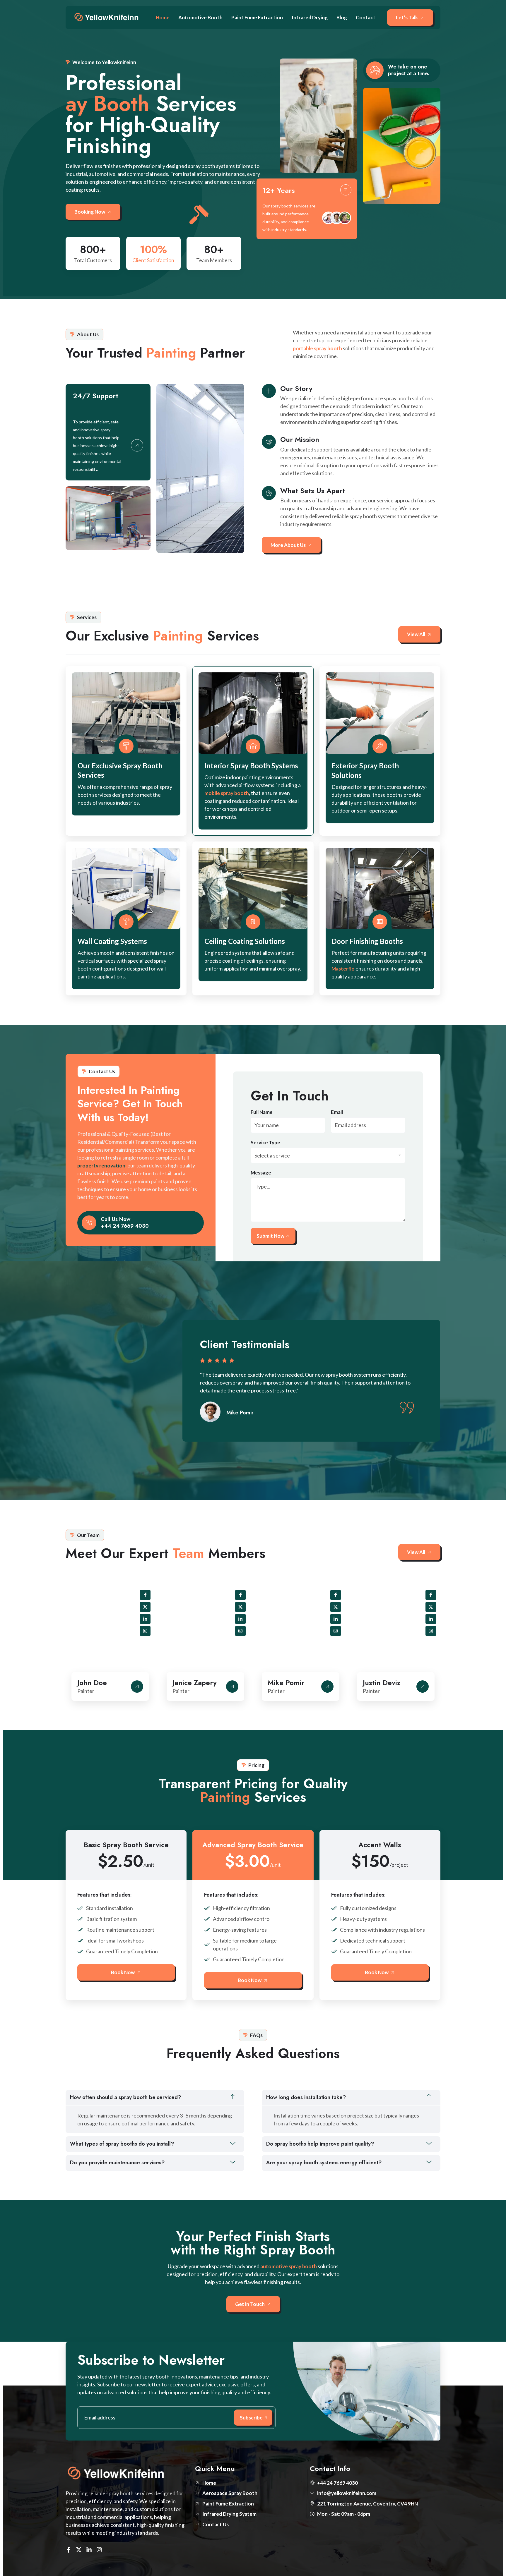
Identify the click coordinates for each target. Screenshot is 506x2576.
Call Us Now (116, 1219)
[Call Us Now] (89, 1223)
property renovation (101, 1166)
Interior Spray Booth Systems (251, 766)
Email (337, 1112)
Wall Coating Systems (112, 941)
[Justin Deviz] (423, 1687)
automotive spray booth (289, 2266)
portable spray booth (317, 348)
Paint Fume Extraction (257, 17)
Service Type (265, 1142)
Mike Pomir (286, 1683)
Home (163, 17)
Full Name (262, 1112)
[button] (155, 2098)
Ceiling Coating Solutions (245, 941)
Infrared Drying (310, 17)
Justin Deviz (382, 1683)
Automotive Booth (200, 17)
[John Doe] (137, 1687)
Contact (366, 17)
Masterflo (343, 969)
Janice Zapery (195, 1683)
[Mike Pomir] (327, 1687)
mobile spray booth (227, 793)
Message (261, 1173)
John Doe (92, 1683)
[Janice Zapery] (232, 1687)
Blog (342, 17)
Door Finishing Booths (367, 941)
